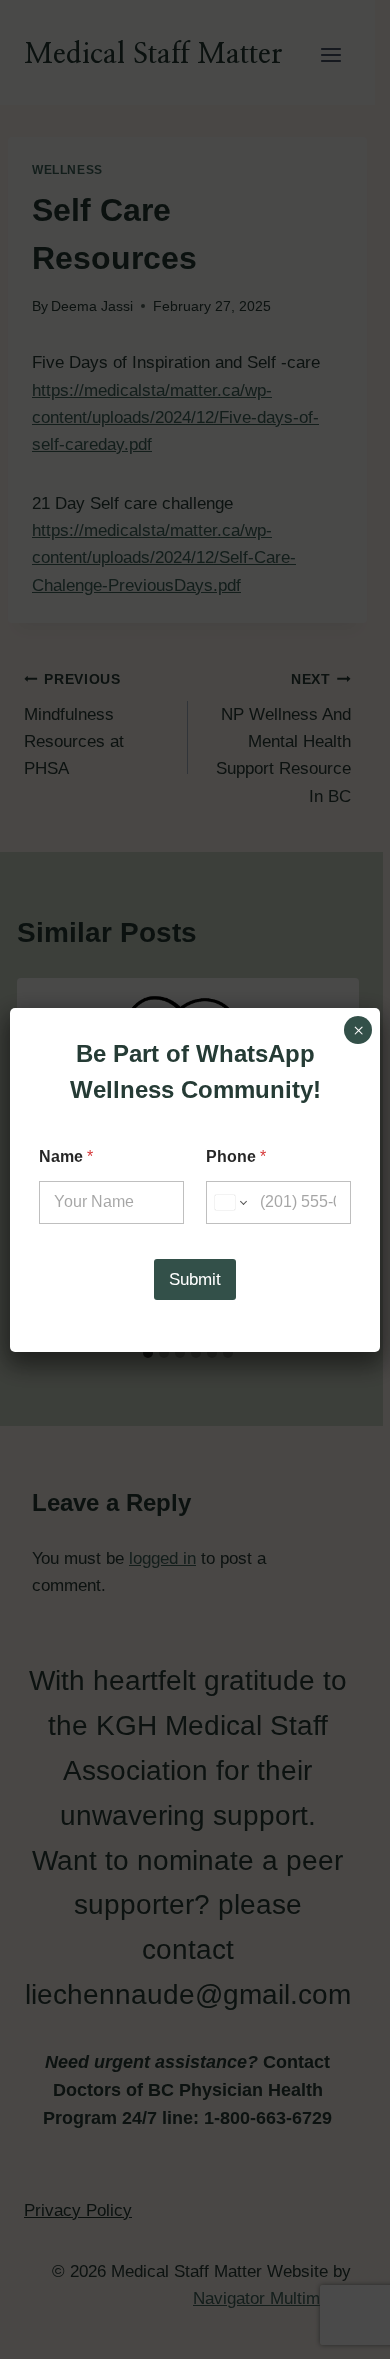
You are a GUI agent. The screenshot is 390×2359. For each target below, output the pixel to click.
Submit (195, 1279)
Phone (236, 1156)
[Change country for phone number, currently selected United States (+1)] (229, 1202)
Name (66, 1156)
